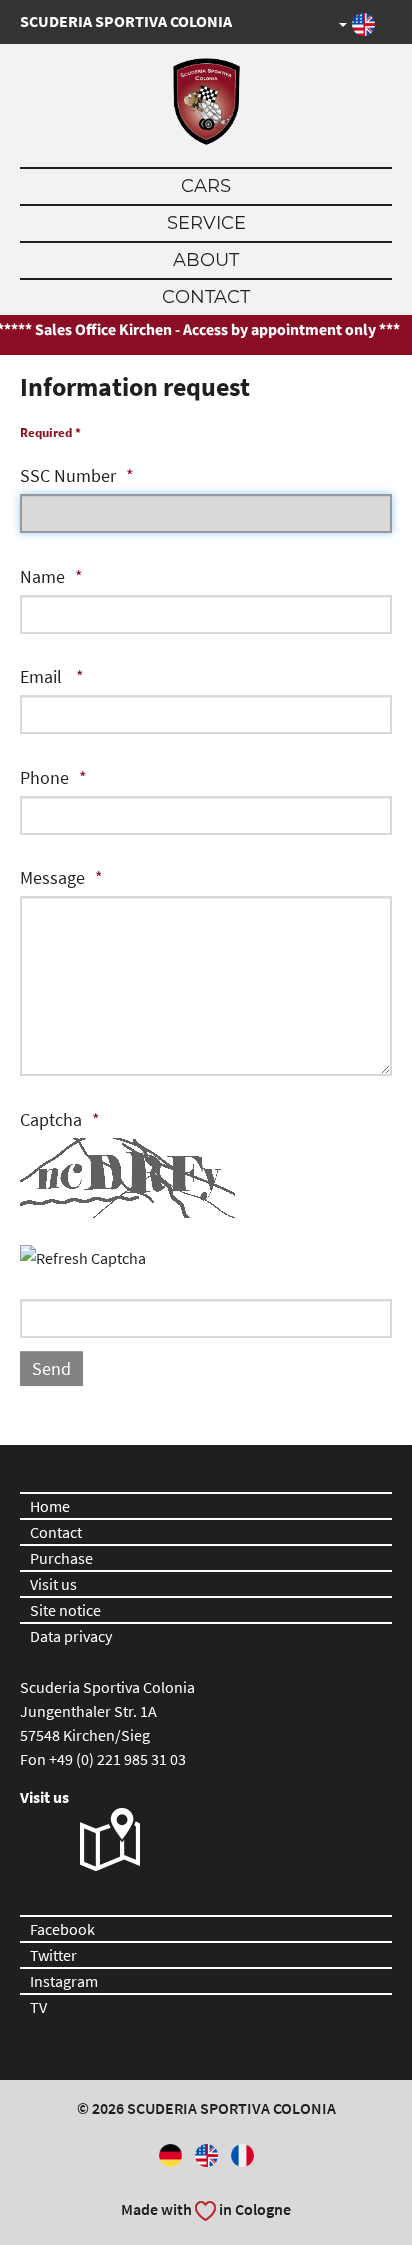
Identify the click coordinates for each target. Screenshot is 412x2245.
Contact (206, 297)
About (206, 260)
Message (52, 877)
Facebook (62, 1929)
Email (43, 676)
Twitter (53, 1955)
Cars (206, 186)
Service (206, 223)
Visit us (53, 1584)
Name (42, 576)
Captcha (51, 1119)
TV (38, 2007)
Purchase (61, 1558)
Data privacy (71, 1636)
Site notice (65, 1610)
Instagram (64, 1981)
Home (50, 1506)
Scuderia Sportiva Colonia (126, 21)
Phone (44, 777)
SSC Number (68, 475)
